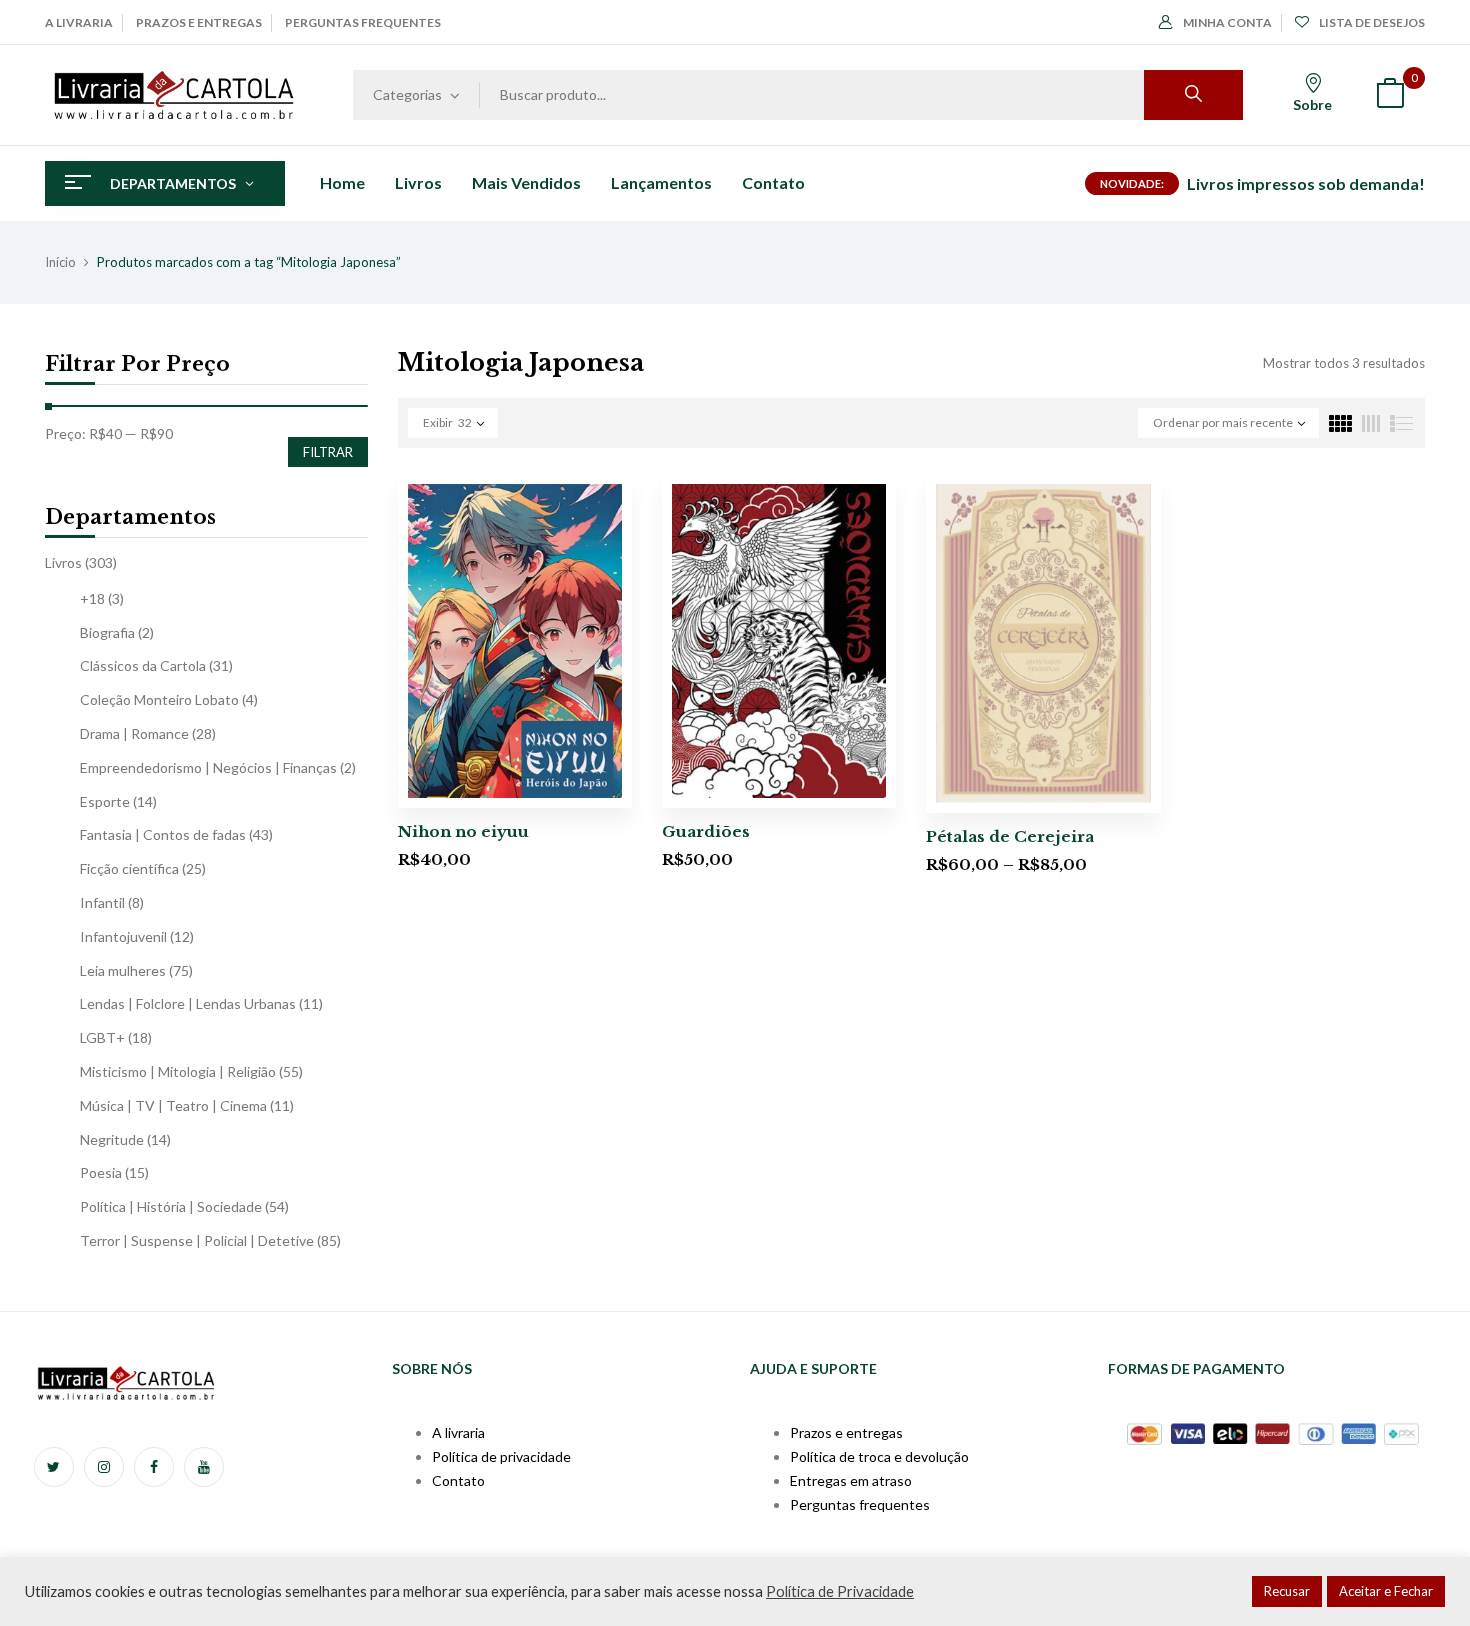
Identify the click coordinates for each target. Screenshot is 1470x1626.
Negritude (112, 1139)
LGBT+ (102, 1037)
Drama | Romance (134, 733)
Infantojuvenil (123, 936)
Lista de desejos (1372, 22)
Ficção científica (129, 868)
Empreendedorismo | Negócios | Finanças (208, 767)
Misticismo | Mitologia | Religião (178, 1071)
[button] (1390, 95)
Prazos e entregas (199, 22)
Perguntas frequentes (363, 22)
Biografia (107, 632)
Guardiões (706, 831)
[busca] (1193, 95)
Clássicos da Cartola (143, 665)
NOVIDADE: (1132, 183)
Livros (63, 562)
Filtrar (328, 452)
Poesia (101, 1172)
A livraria (79, 22)
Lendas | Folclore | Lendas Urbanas (188, 1003)
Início (60, 262)
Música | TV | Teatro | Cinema (173, 1105)
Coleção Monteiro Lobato (159, 699)
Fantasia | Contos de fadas (163, 834)
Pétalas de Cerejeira (1010, 836)
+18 (92, 598)
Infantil (102, 902)
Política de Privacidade (840, 1591)
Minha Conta (1227, 22)
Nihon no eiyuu (463, 831)
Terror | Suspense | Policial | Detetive (197, 1240)
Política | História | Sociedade (171, 1206)
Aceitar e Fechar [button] (1386, 1591)
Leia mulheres (123, 970)
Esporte (105, 801)
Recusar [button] (1287, 1591)
